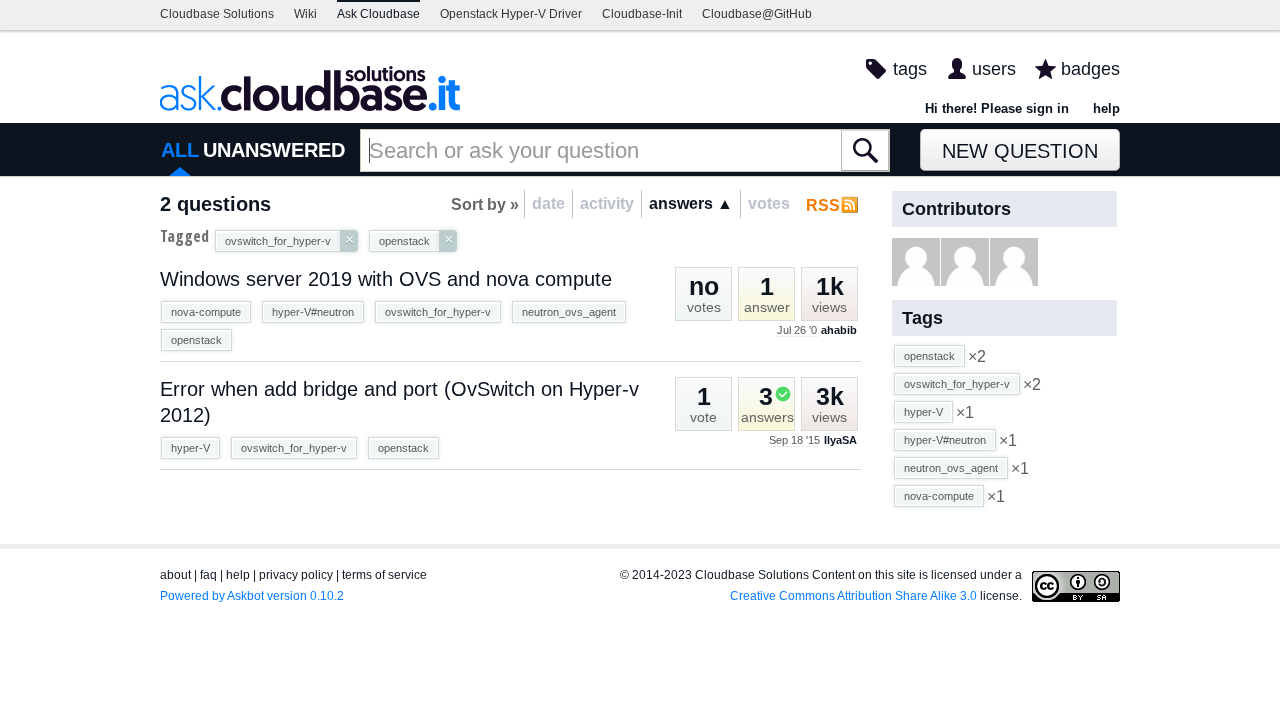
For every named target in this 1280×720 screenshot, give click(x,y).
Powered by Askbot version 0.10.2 (252, 596)
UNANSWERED (274, 150)
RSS (823, 205)
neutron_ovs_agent (569, 312)
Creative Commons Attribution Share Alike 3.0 (853, 596)
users (994, 69)
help (1106, 108)
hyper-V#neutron (313, 312)
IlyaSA (840, 440)
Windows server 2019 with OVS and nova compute (386, 279)
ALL (180, 150)
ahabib (839, 330)
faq (208, 575)
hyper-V (190, 448)
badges (1090, 69)
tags (910, 69)
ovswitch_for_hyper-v (438, 312)
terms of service (384, 575)
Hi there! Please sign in (997, 108)
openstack (196, 340)
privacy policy (296, 575)
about (175, 575)
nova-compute (206, 312)
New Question (1020, 151)
